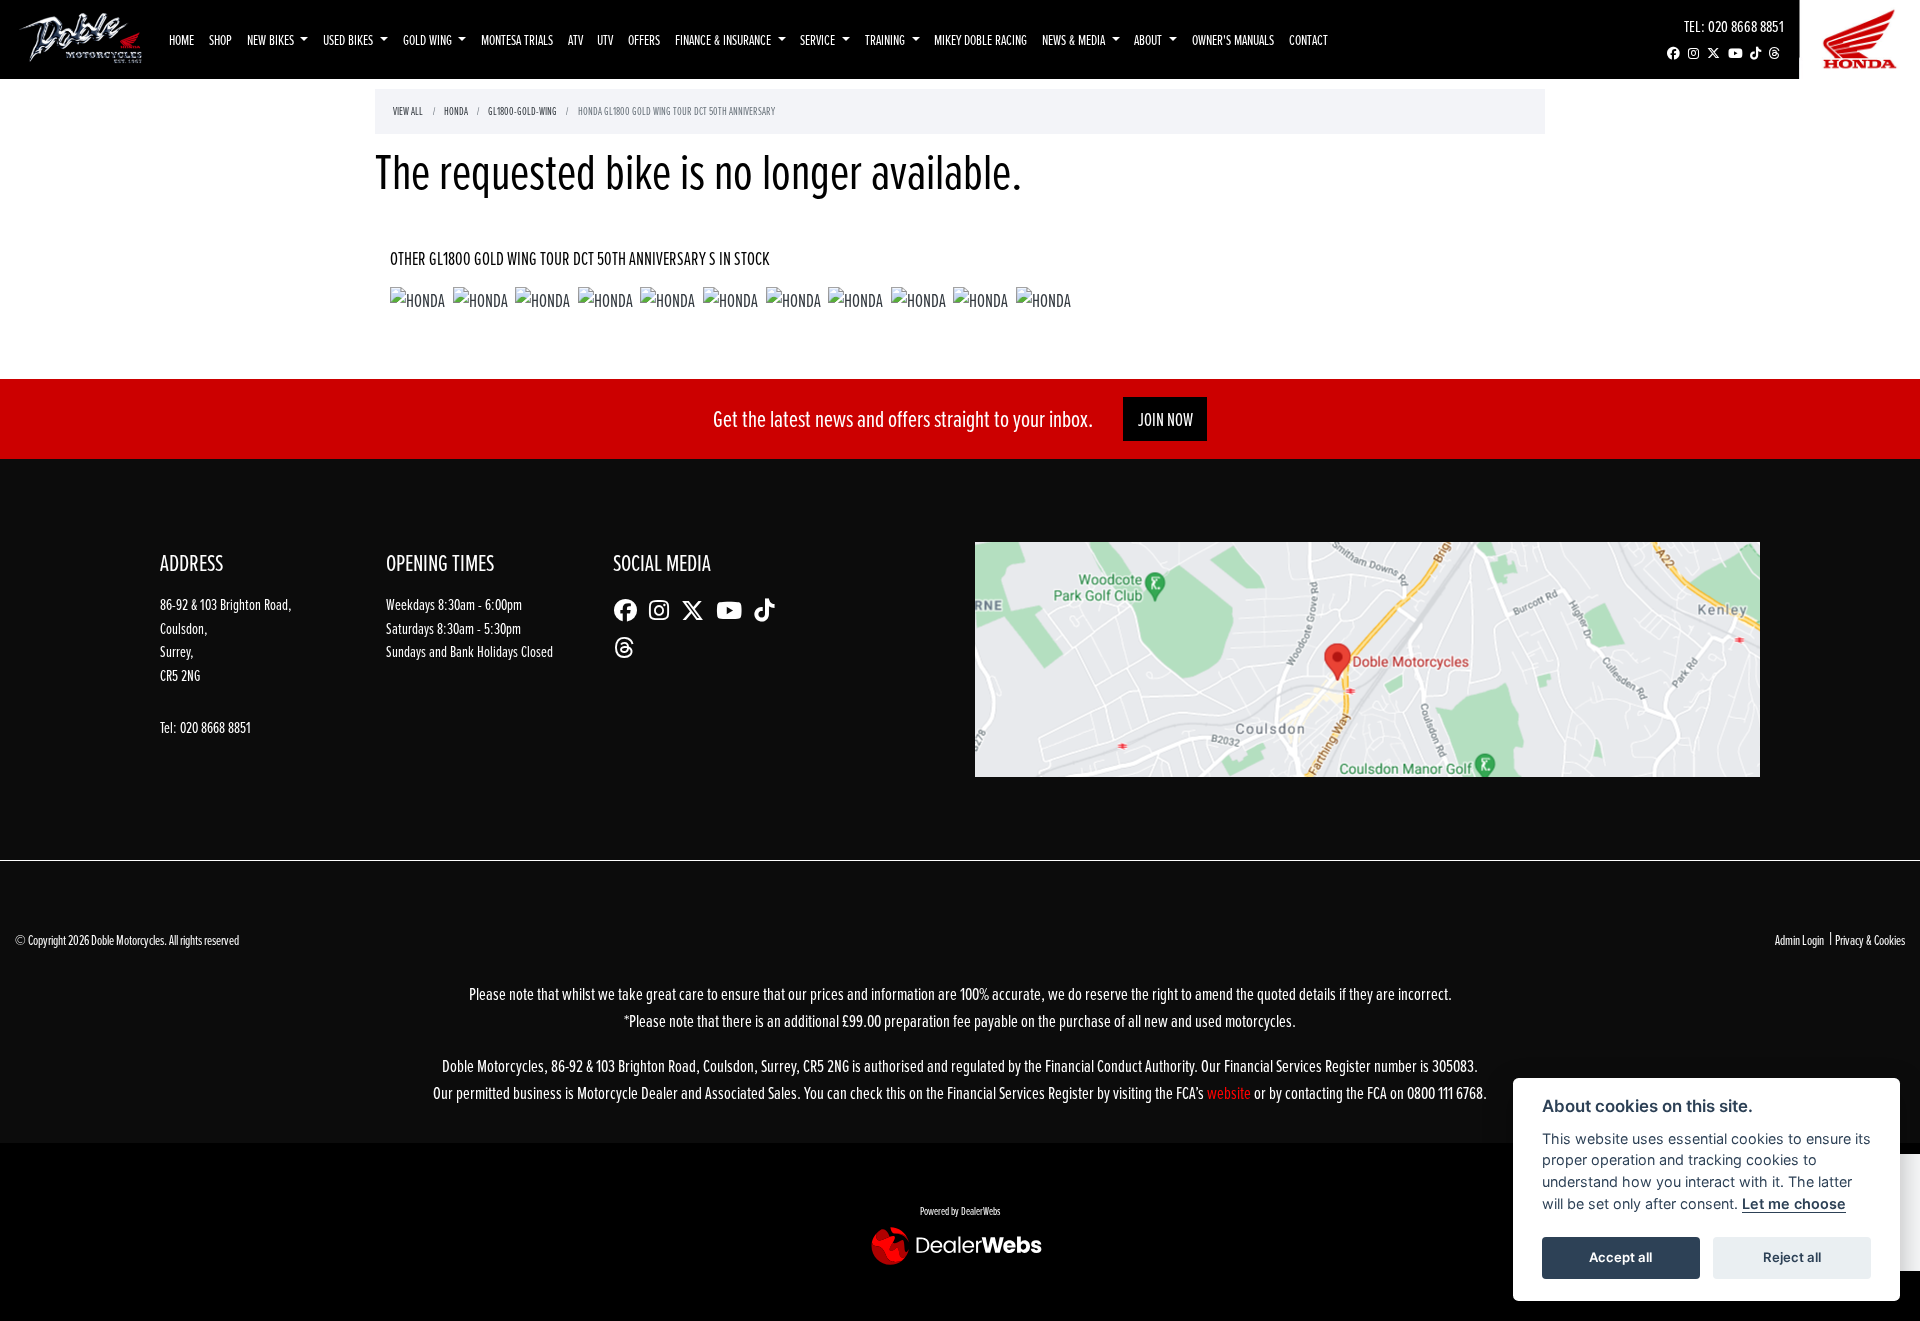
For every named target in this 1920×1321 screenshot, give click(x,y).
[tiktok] (1755, 53)
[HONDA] (417, 303)
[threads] (1774, 53)
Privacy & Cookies (1870, 939)
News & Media (1075, 39)
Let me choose (1794, 1203)
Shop (220, 39)
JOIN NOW (1165, 419)
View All (408, 110)
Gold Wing (429, 39)
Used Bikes (349, 39)
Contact (1308, 39)
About (1149, 39)
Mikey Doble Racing (980, 39)
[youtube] (1735, 53)
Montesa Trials (517, 39)
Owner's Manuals (1233, 39)
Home (181, 39)
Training (886, 39)
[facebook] (1673, 53)
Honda (455, 110)
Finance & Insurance (724, 39)
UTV (605, 39)
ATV (575, 39)
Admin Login (1799, 939)
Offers (644, 39)
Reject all (1792, 1257)
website (1230, 1092)
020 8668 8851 (1746, 25)
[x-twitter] (1713, 53)
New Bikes (272, 39)
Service (819, 39)
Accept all (1620, 1257)
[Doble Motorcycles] (80, 37)
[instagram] (1693, 53)
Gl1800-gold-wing (522, 110)
